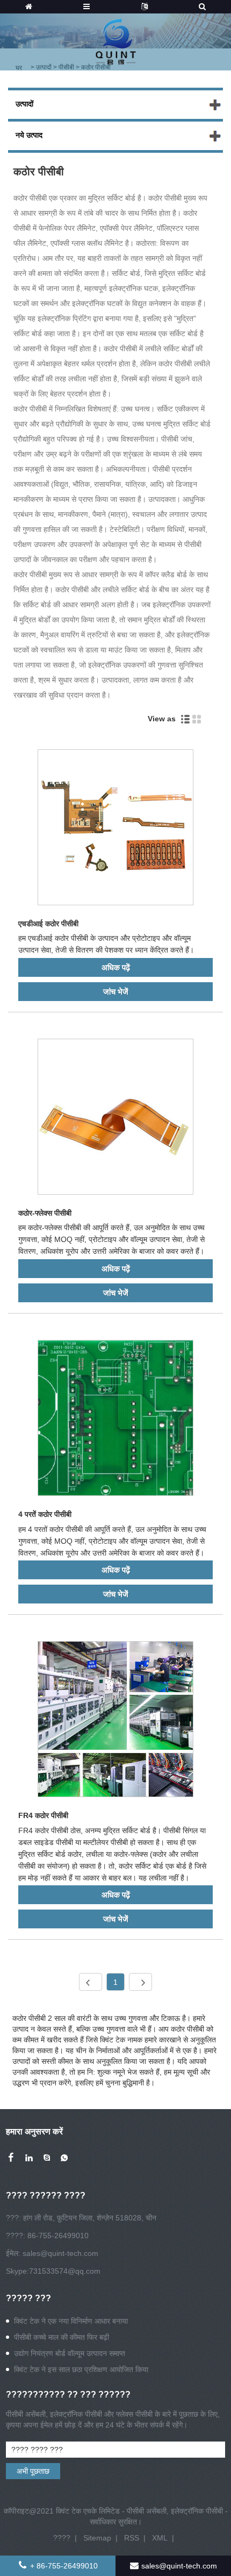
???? (62, 2538)
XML (160, 2538)
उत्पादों (24, 104)
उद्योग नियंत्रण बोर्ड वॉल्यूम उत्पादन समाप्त (70, 2353)
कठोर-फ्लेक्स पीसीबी (45, 1213)
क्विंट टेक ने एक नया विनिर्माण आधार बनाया (71, 2321)
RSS (132, 2538)
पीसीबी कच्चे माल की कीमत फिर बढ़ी (62, 2337)
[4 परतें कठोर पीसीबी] (115, 1420)
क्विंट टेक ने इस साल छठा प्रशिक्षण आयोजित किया (81, 2369)
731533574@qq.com (65, 2271)
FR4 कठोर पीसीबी (43, 1815)
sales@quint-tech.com (60, 2253)
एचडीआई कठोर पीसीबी (48, 924)
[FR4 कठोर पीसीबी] (115, 1721)
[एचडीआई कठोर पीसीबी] (115, 829)
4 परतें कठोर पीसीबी (45, 1514)
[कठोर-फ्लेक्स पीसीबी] (115, 1119)
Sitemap (97, 2538)
